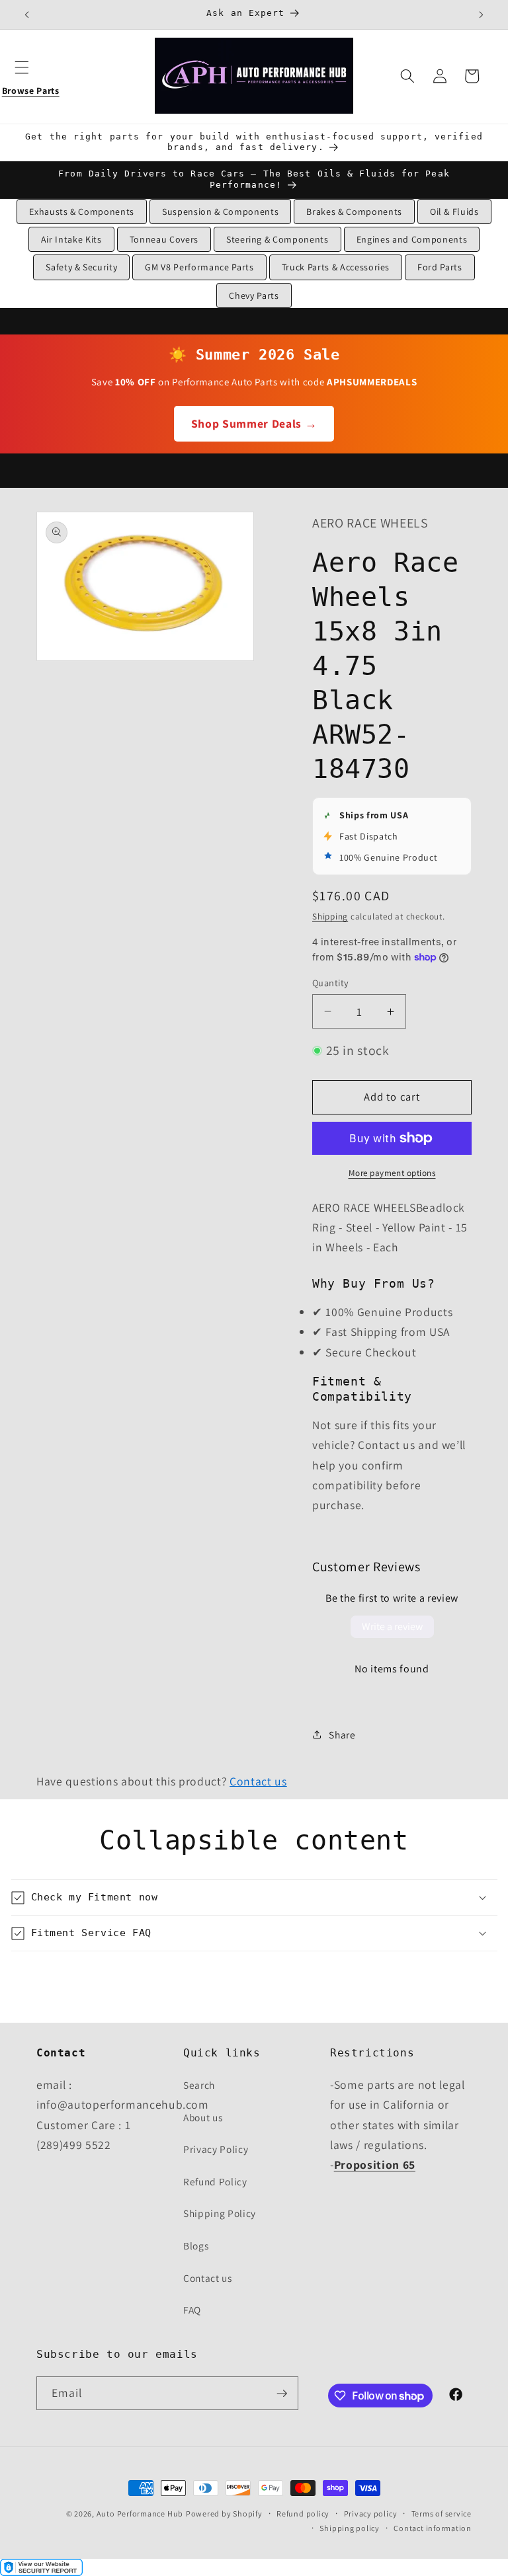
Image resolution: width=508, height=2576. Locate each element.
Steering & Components (277, 239)
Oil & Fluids (454, 212)
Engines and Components (412, 239)
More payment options (392, 1173)
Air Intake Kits (71, 239)
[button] (30, 76)
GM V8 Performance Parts (199, 267)
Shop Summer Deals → (254, 423)
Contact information (433, 2528)
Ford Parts (440, 267)
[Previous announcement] (27, 15)
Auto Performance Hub (140, 2514)
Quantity (331, 983)
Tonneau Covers (164, 239)
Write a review (392, 1626)
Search (199, 2085)
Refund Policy (215, 2181)
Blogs (196, 2245)
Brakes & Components (354, 212)
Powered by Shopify (224, 2514)
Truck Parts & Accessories (336, 267)
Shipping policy (350, 2528)
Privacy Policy (216, 2149)
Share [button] (342, 1735)
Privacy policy (371, 2514)
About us (203, 2117)
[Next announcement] (481, 15)
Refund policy (303, 2514)
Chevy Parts (254, 295)
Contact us (258, 1781)
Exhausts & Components (82, 212)
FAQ (192, 2310)
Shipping (330, 917)
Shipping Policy (220, 2213)
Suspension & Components (220, 212)
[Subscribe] (282, 2394)
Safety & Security (81, 267)
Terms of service (442, 2514)
